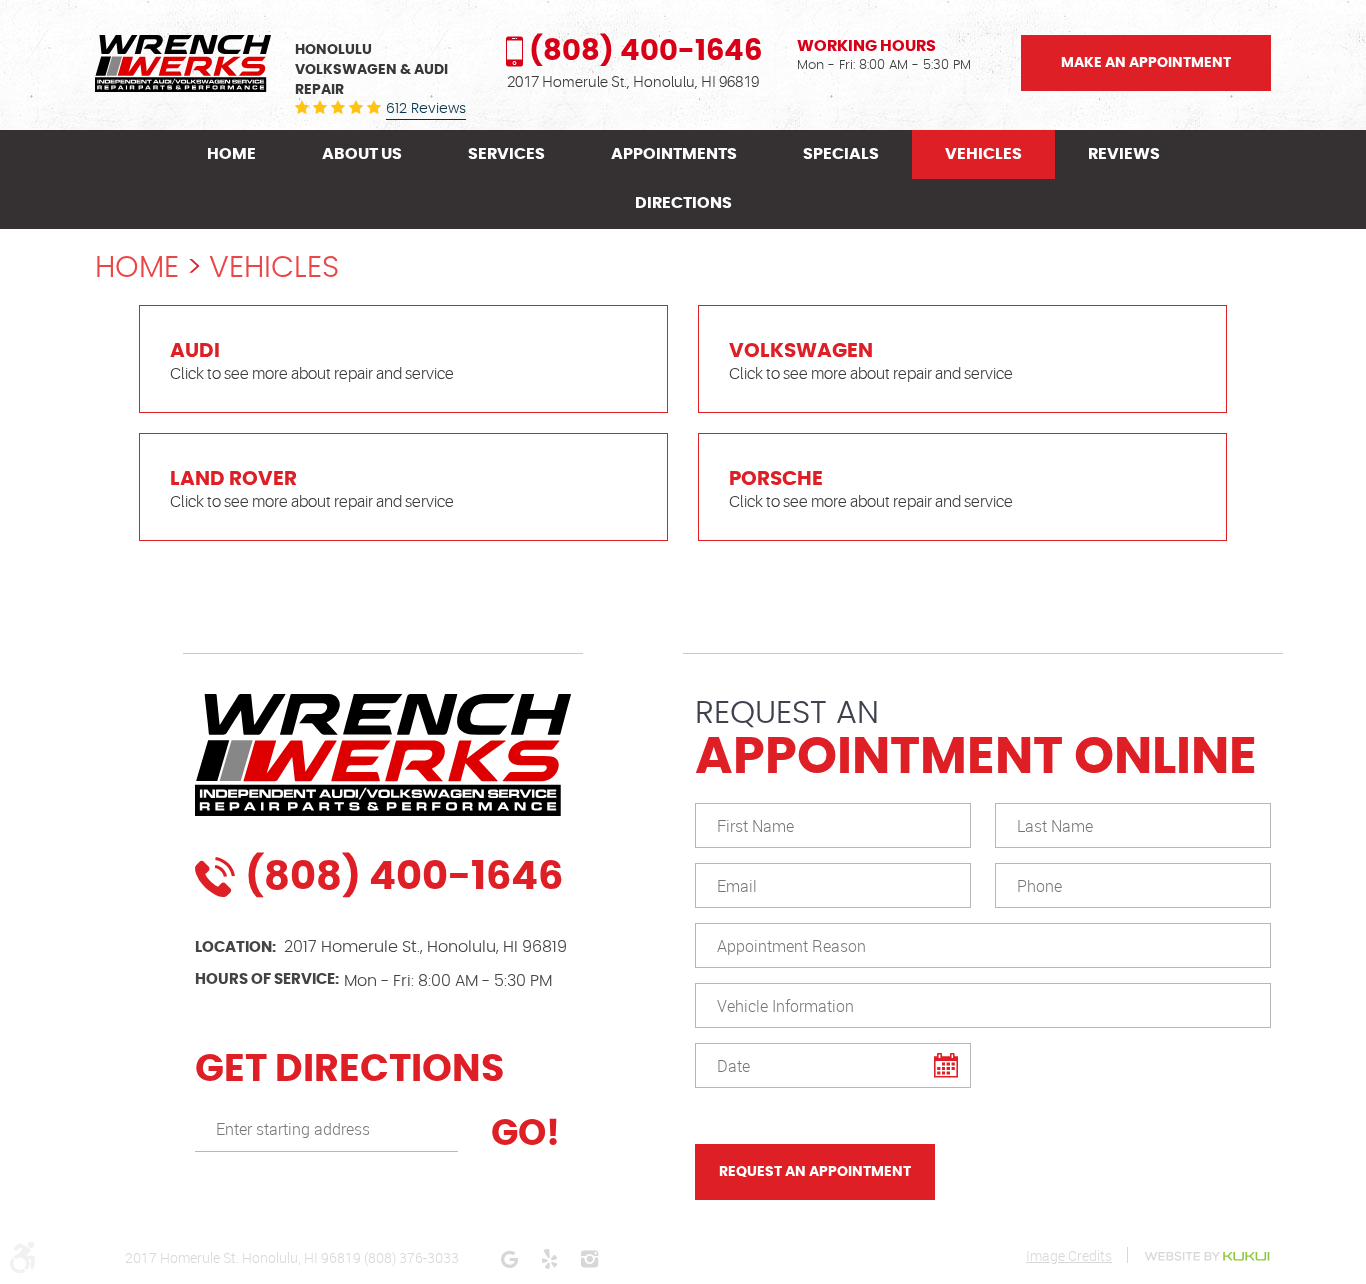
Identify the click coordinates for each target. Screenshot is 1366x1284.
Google (509, 1259)
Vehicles (983, 154)
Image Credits (1069, 1255)
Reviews (1124, 154)
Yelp (549, 1259)
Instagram (589, 1259)
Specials (841, 154)
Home (231, 154)
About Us (362, 154)
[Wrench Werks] (183, 63)
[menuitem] (231, 154)
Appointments (674, 154)
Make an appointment (1146, 63)
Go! (521, 1134)
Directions (683, 203)
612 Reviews (426, 109)
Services (506, 154)
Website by (1207, 1256)
